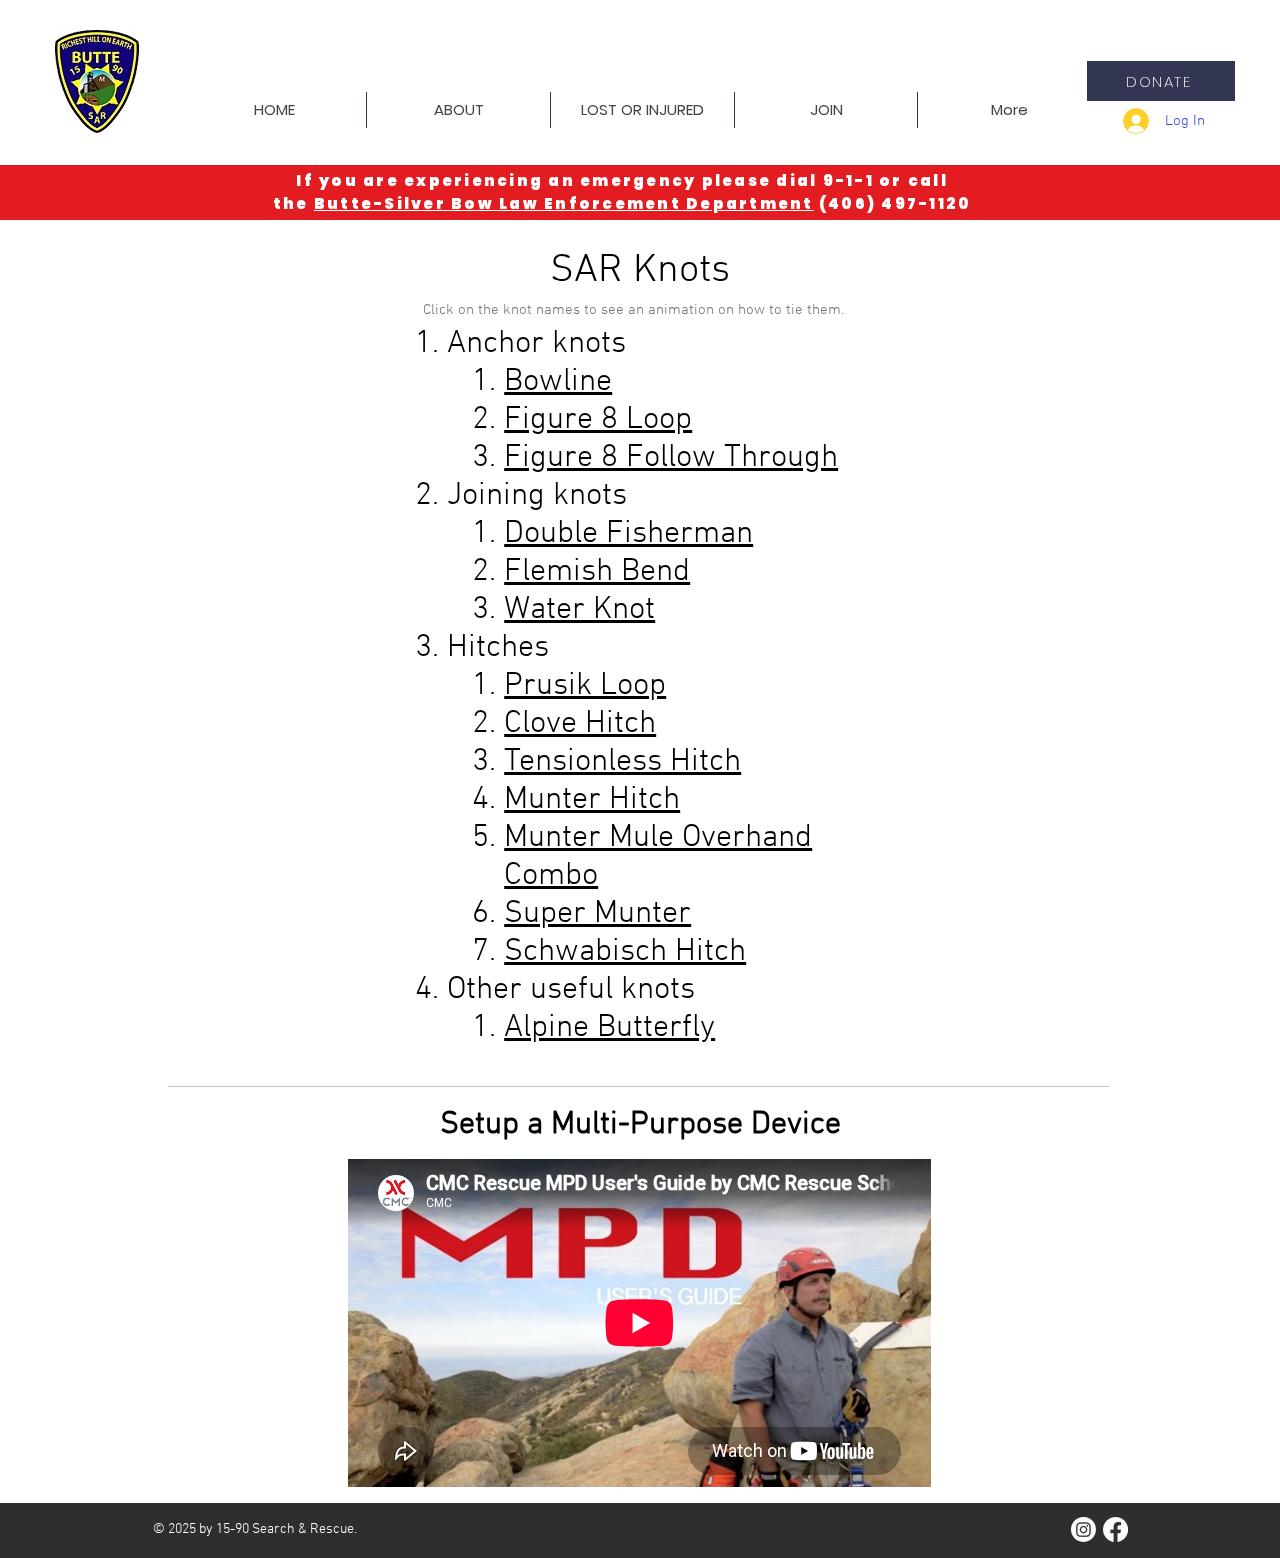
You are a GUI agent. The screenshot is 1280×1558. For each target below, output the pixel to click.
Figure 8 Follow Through (671, 458)
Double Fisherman (628, 534)
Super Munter (597, 914)
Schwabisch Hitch (625, 952)
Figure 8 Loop (598, 420)
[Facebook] (1115, 1529)
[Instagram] (1083, 1529)
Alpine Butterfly (609, 1028)
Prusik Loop (585, 686)
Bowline (558, 382)
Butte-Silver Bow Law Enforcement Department (564, 203)
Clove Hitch (580, 724)
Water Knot (579, 610)
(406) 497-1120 (895, 203)
